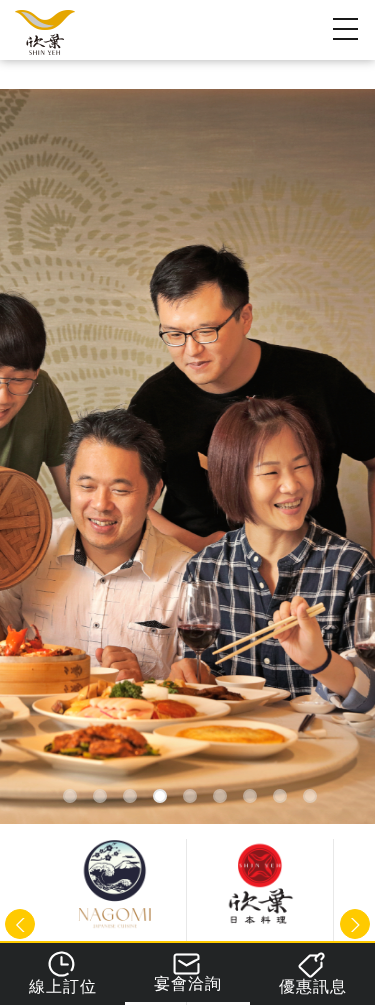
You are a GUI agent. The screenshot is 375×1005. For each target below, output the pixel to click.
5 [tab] (190, 794)
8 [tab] (280, 794)
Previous (20, 924)
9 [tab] (310, 794)
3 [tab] (130, 794)
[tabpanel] (187, 456)
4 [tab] (160, 794)
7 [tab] (250, 794)
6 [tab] (220, 794)
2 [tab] (100, 794)
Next (355, 924)
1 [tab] (70, 794)
